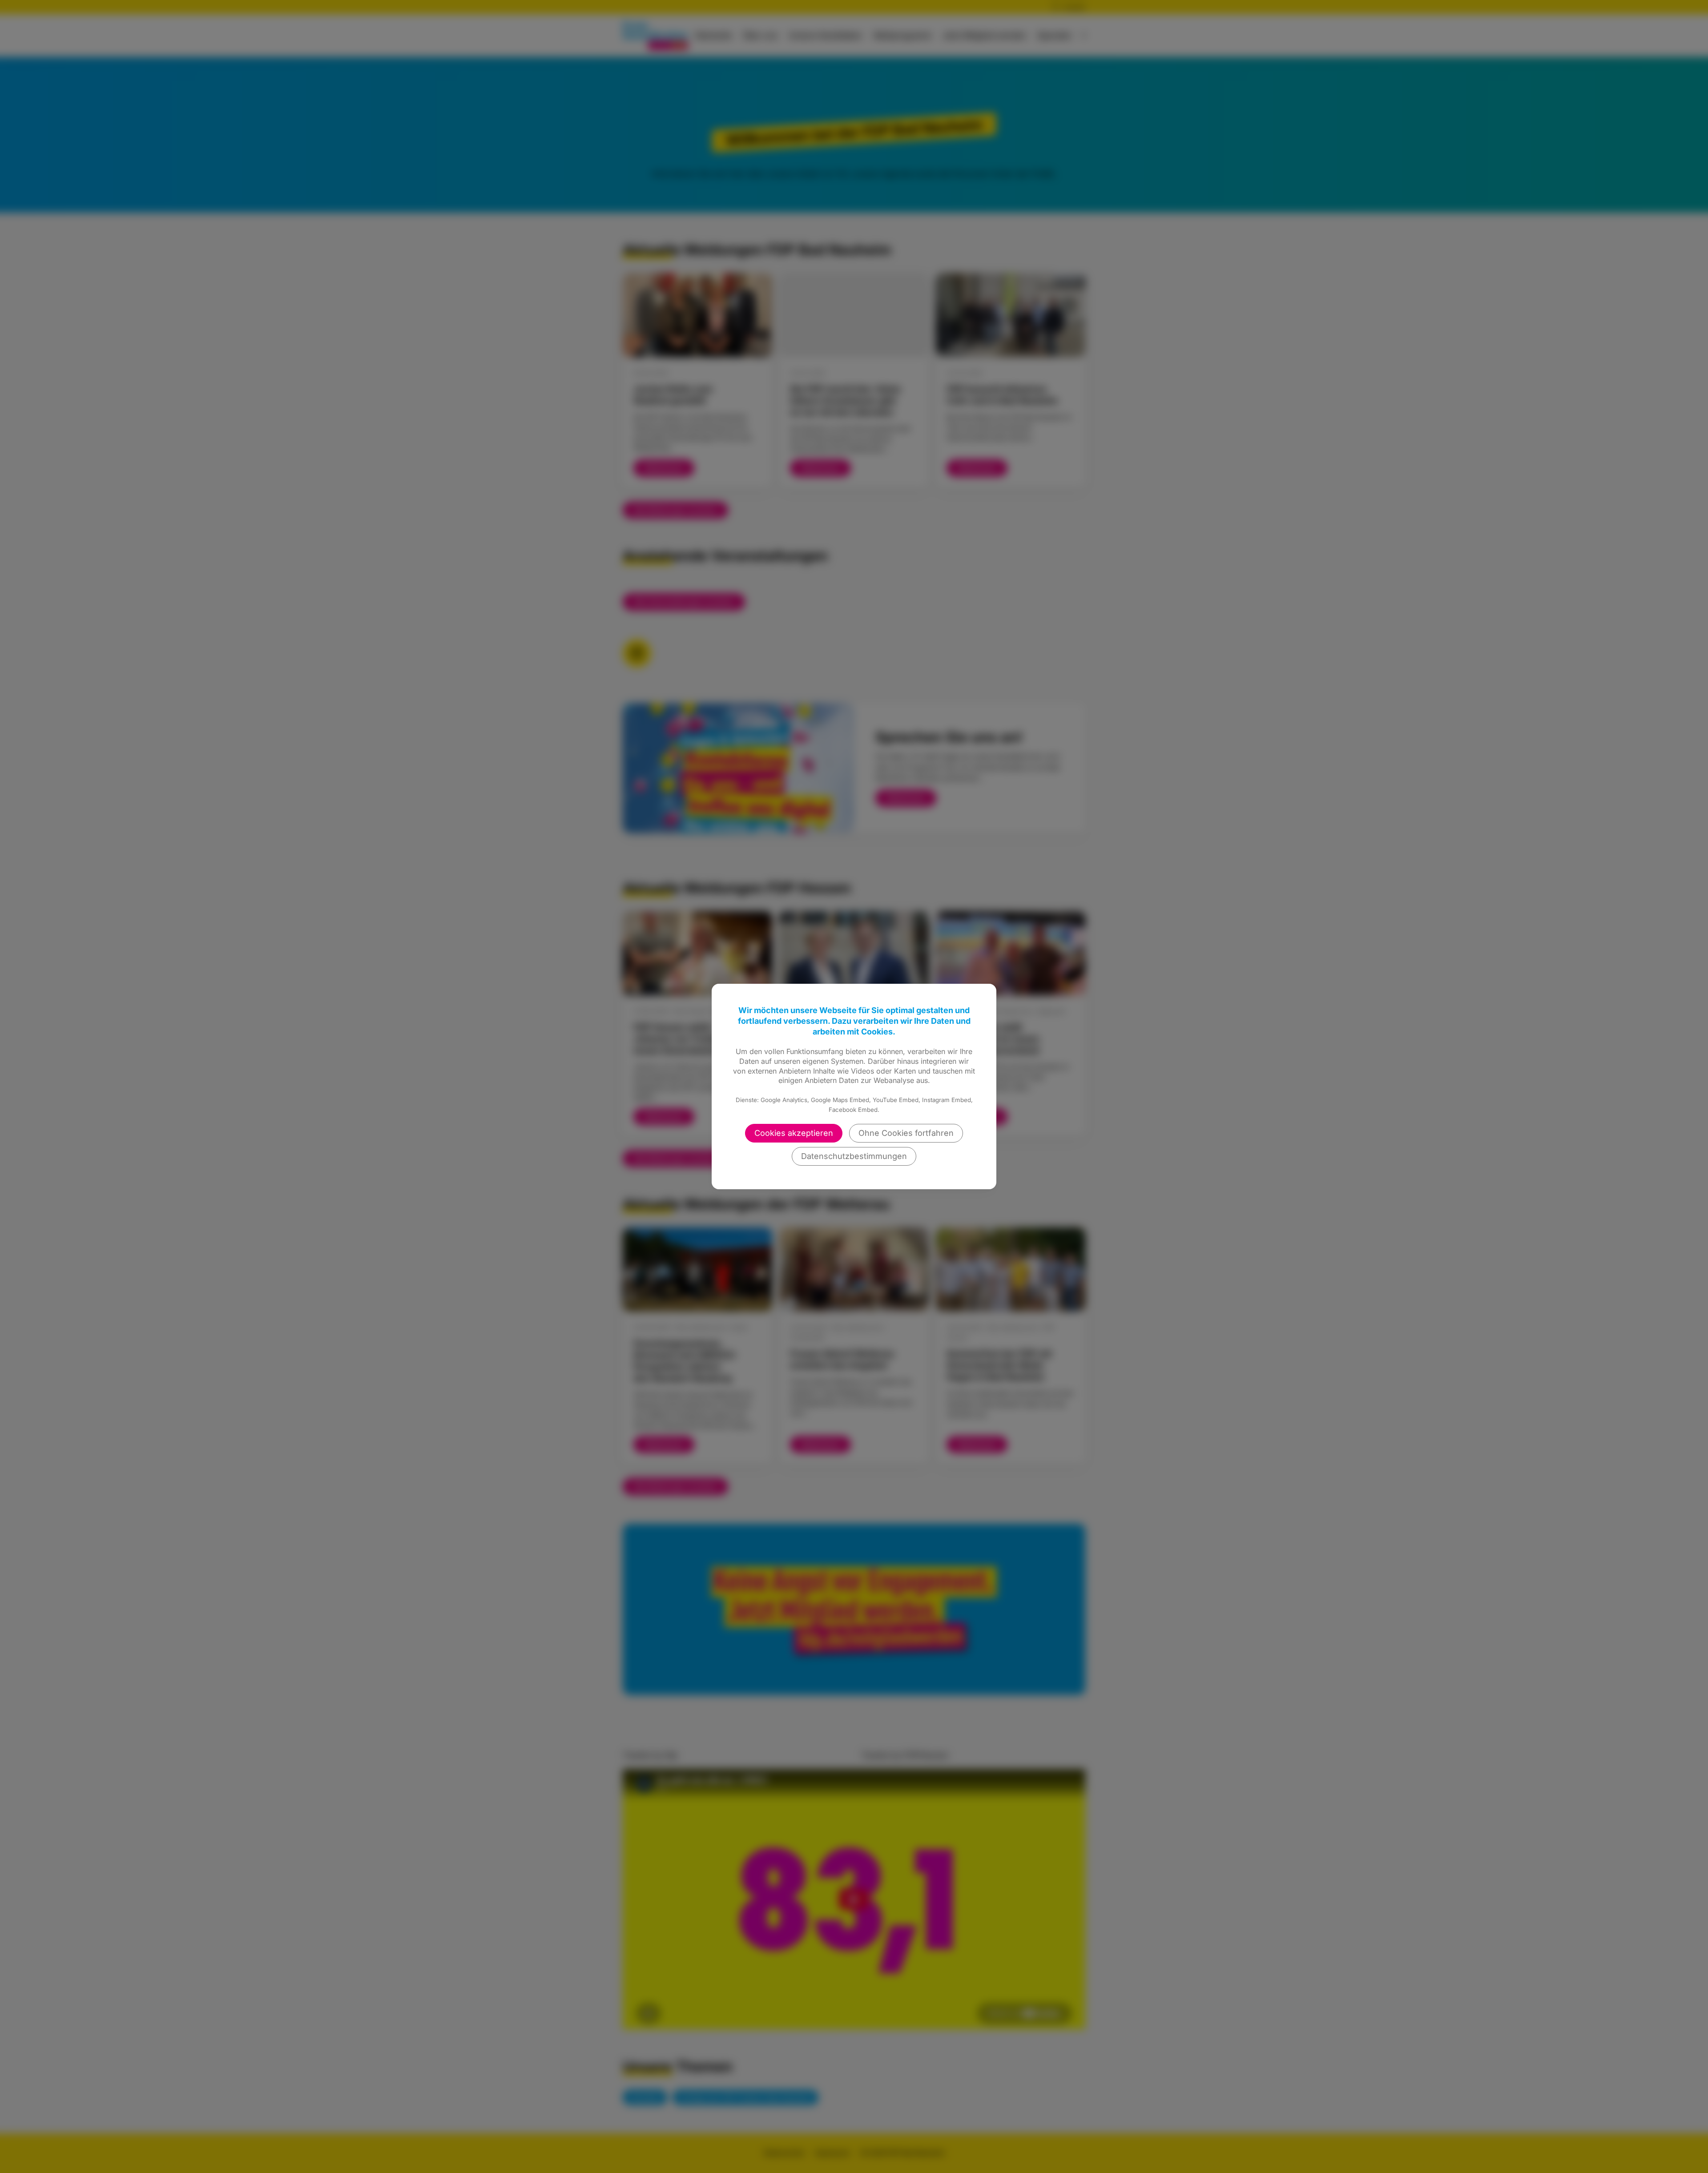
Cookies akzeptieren (794, 1133)
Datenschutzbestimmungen (854, 1156)
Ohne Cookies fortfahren (906, 1133)
